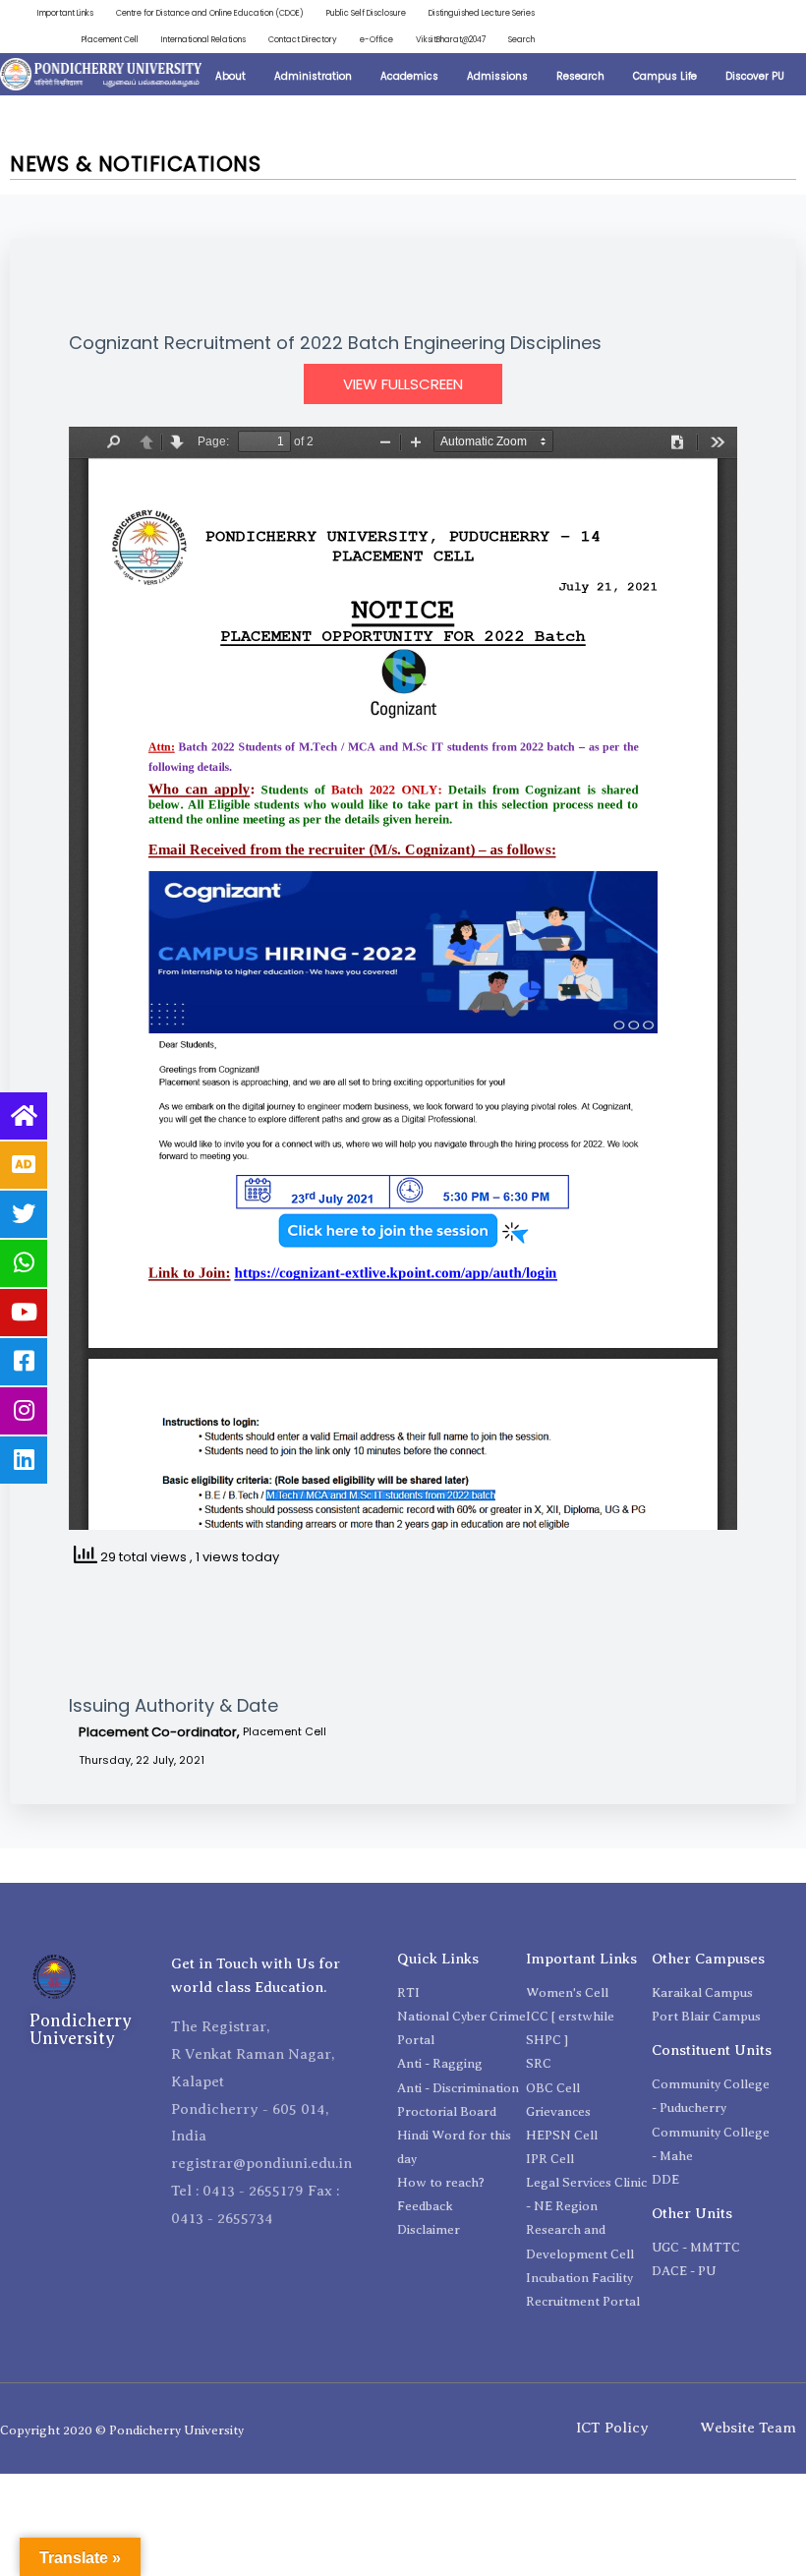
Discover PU (755, 76)
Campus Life (665, 76)
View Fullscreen (403, 384)
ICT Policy (612, 2428)
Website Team (748, 2428)
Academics (409, 76)
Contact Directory (303, 39)
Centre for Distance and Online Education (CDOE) (210, 13)
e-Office (376, 39)
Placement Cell (110, 39)
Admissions (497, 76)
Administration (313, 76)
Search (521, 39)
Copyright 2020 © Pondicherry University (122, 2430)
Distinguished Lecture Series (482, 13)
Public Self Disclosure (366, 13)
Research (580, 76)
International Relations (203, 39)
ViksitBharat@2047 (451, 39)
